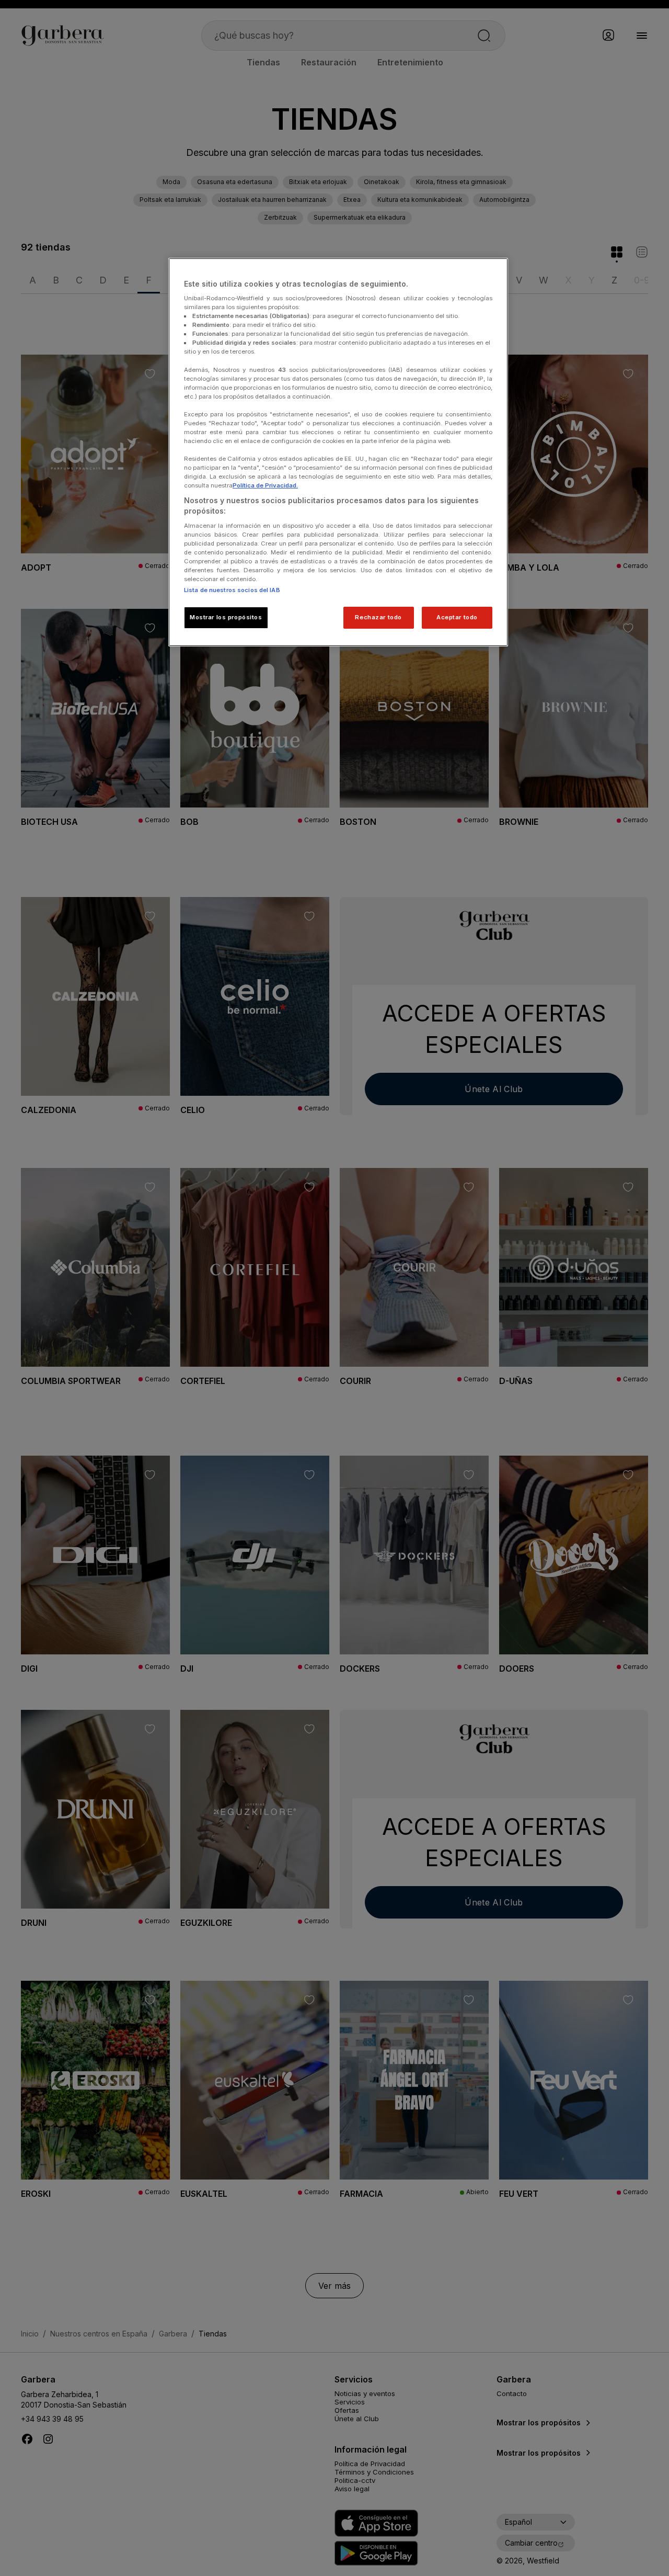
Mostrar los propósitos (226, 617)
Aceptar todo (457, 617)
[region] (338, 452)
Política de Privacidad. (265, 485)
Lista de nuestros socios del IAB (232, 590)
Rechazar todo (378, 617)
